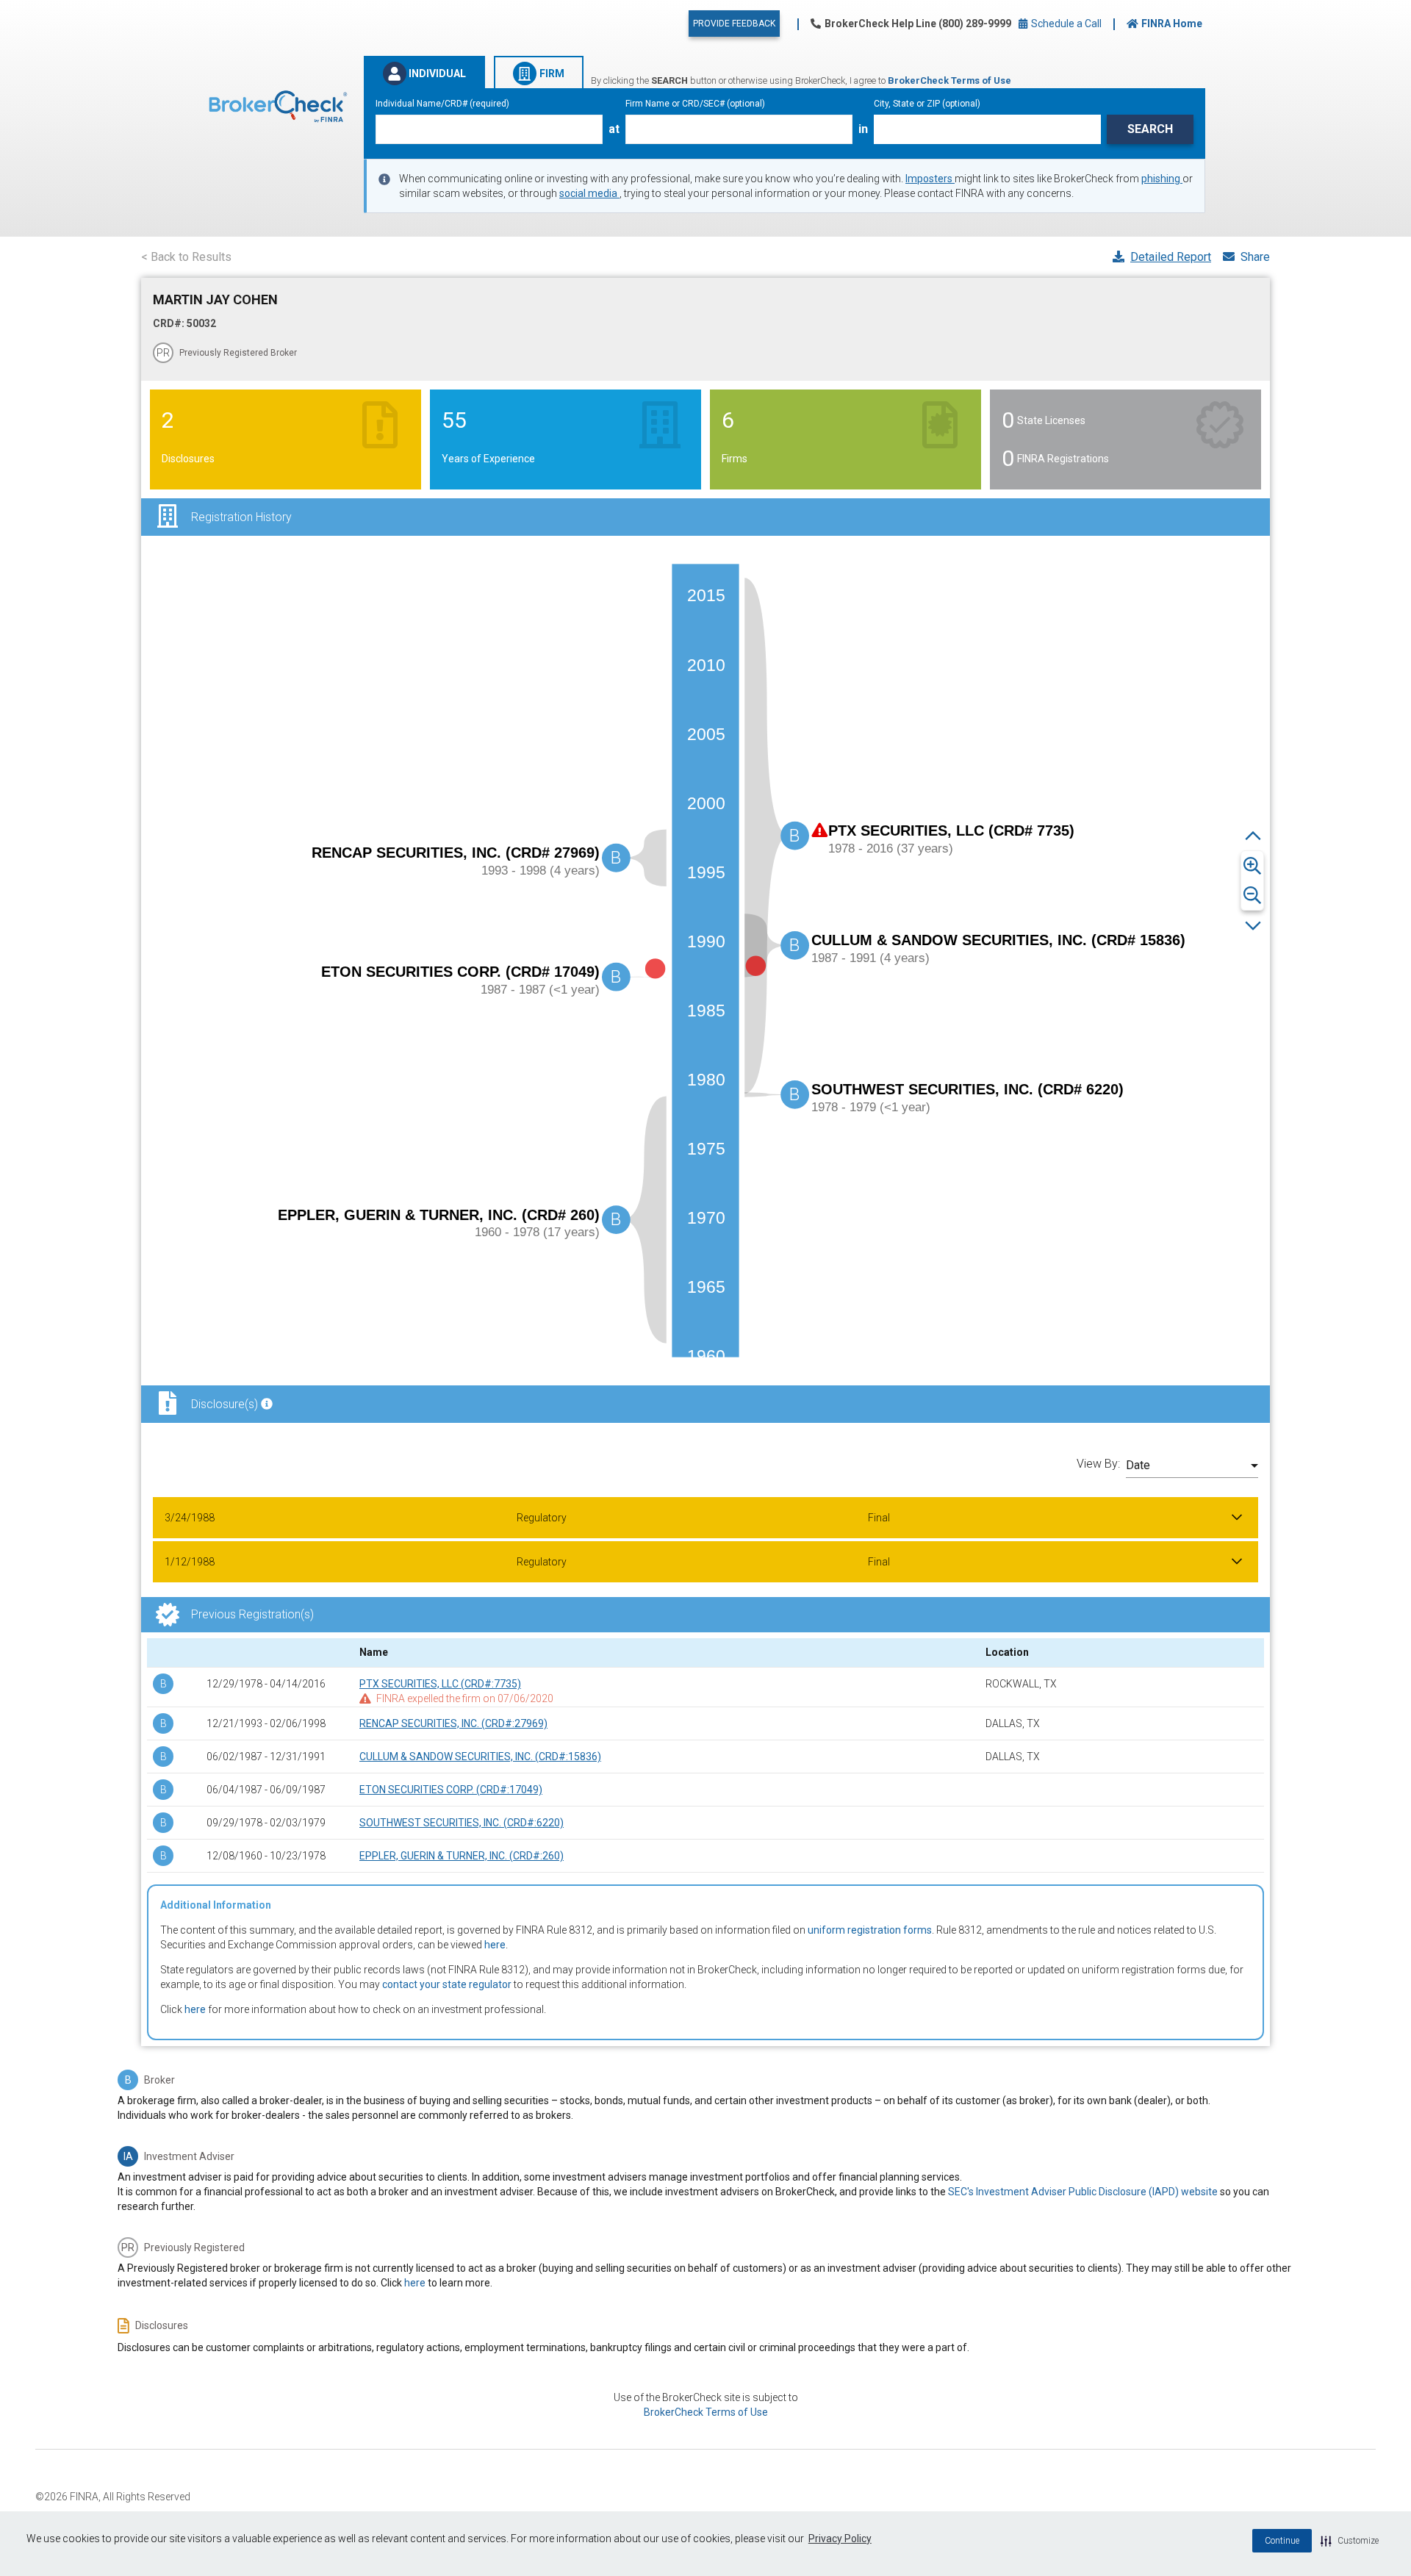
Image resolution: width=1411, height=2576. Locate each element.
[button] (1350, 2541)
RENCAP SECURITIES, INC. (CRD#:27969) (453, 1723)
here (495, 1945)
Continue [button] (1282, 2541)
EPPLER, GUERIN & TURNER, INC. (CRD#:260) (462, 1856)
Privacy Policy (840, 2539)
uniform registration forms (870, 1930)
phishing (1162, 179)
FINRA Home (1172, 24)
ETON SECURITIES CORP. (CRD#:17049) (451, 1790)
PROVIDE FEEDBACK (734, 24)
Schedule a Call (1065, 24)
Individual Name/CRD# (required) (442, 104)
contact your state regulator (447, 1984)
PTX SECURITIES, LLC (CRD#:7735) (440, 1684)
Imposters (930, 179)
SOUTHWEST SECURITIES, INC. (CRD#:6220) (462, 1823)
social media (589, 193)
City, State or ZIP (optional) (927, 104)
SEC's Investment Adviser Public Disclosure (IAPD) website (1083, 2192)
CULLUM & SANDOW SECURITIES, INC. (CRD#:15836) (480, 1757)
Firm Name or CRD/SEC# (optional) (695, 104)
